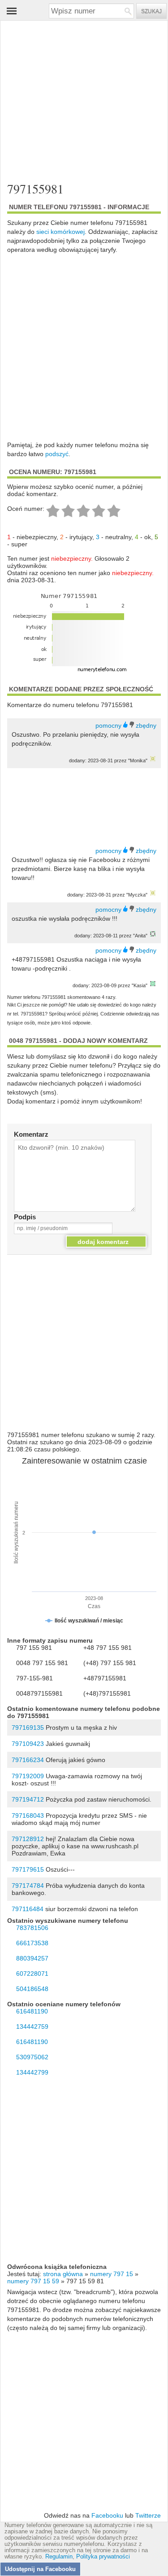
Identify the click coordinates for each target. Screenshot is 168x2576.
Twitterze (148, 2515)
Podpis (25, 1217)
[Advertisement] (84, 97)
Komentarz (31, 1134)
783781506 (32, 1928)
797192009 (28, 1776)
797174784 (28, 1886)
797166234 (28, 1760)
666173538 (32, 1943)
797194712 (28, 1799)
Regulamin (59, 2557)
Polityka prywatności (103, 2557)
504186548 (32, 1989)
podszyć (57, 454)
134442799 (32, 2072)
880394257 (32, 1958)
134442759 (32, 2027)
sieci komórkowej (60, 232)
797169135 (28, 1728)
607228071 (32, 1974)
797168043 (28, 1816)
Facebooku (107, 2515)
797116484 (28, 1909)
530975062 (32, 2057)
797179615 (28, 1869)
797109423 (28, 1744)
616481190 (32, 2011)
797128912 (28, 1839)
